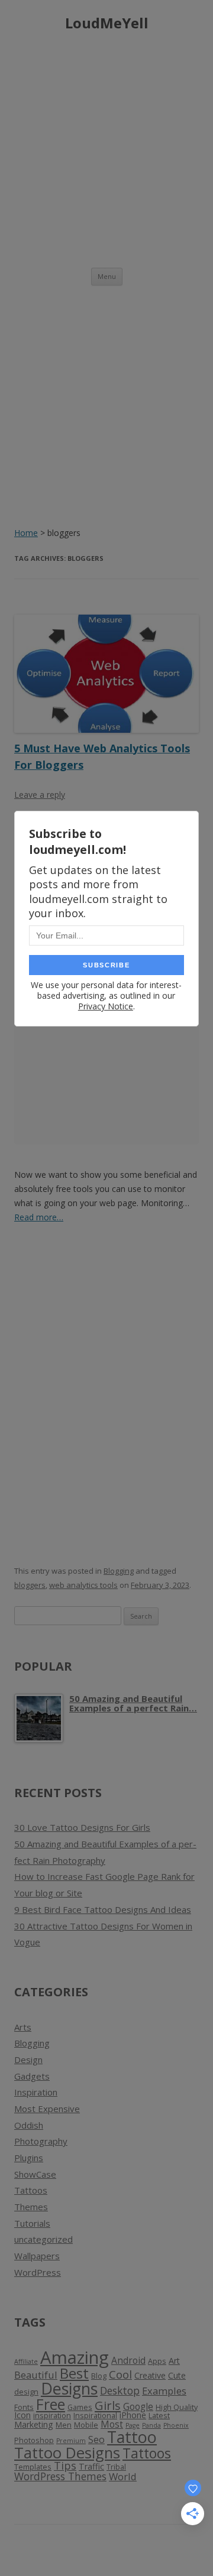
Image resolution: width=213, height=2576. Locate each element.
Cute (177, 2375)
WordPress (38, 2272)
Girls (108, 2405)
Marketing (34, 2424)
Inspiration (36, 2092)
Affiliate (26, 2361)
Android (128, 2360)
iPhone (133, 2415)
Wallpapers (37, 2256)
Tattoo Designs (67, 2453)
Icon (22, 2415)
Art (174, 2361)
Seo (96, 2439)
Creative (150, 2375)
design (26, 2392)
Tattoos (31, 2190)
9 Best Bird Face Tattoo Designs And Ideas (103, 1909)
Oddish (29, 2125)
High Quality (177, 2407)
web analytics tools (83, 1585)
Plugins (29, 2158)
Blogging (119, 1571)
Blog (99, 2376)
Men (64, 2425)
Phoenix (176, 2425)
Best (74, 2373)
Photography (41, 2141)
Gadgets (32, 2076)
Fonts (24, 2407)
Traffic (91, 2466)
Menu (107, 276)
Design (28, 2059)
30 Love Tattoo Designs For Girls (82, 1827)
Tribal (116, 2467)
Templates (33, 2467)
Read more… (39, 1217)
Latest (159, 2416)
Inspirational (95, 2416)
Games (80, 2407)
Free (51, 2404)
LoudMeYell (107, 23)
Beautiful (36, 2375)
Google (138, 2406)
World (123, 2476)
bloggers (30, 1585)
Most (112, 2424)
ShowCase (35, 2174)
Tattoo (132, 2437)
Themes (31, 2207)
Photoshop (34, 2440)
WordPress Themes (60, 2476)
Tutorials (32, 2223)
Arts (23, 2027)
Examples (164, 2391)
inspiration (52, 2416)
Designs (69, 2388)
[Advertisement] (106, 147)
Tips (65, 2465)
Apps (157, 2361)
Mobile (86, 2425)
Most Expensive (47, 2109)
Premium (71, 2441)
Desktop (120, 2390)
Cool (120, 2374)
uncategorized (43, 2239)
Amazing (75, 2357)
